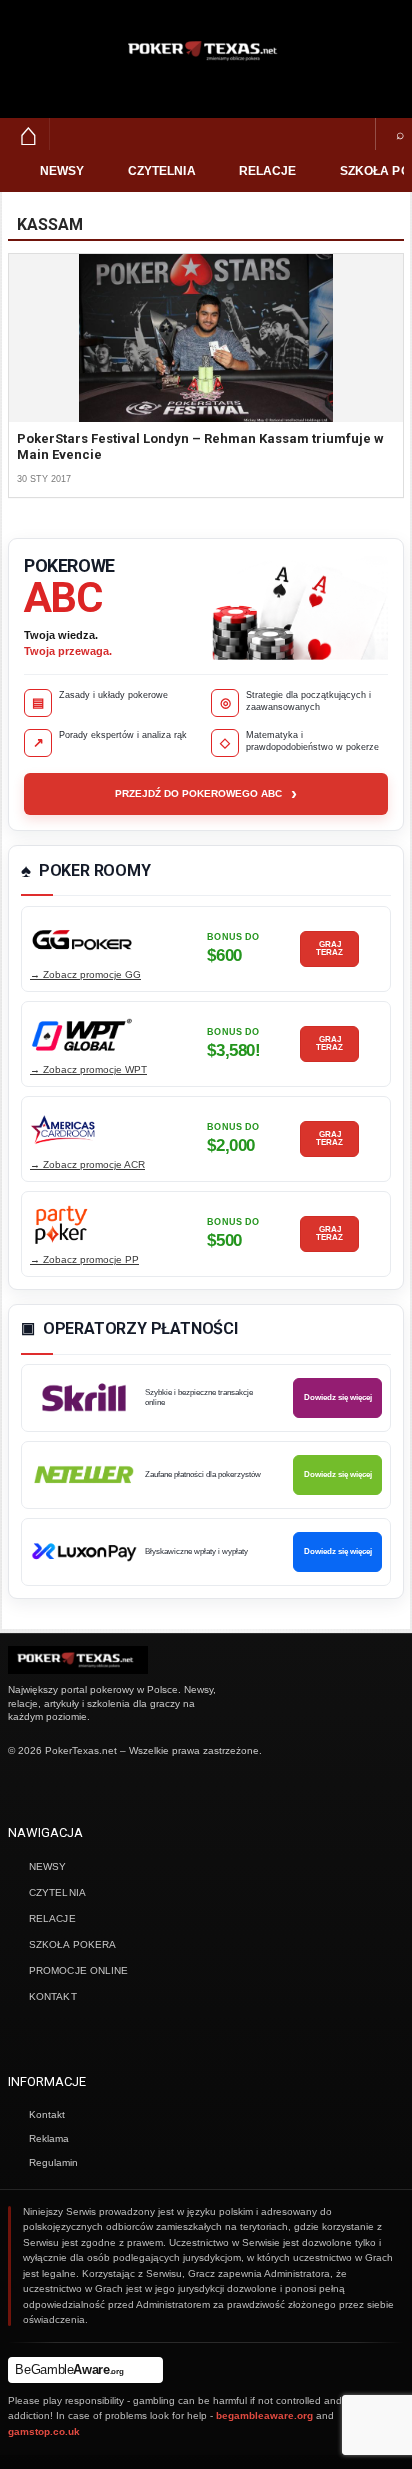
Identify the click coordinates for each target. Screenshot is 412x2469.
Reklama (49, 2138)
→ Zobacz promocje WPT (88, 1069)
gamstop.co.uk (44, 2431)
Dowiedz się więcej (338, 1397)
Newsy (62, 171)
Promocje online (79, 1970)
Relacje (268, 171)
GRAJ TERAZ (329, 948)
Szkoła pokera (72, 1944)
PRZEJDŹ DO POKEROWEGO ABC (206, 794)
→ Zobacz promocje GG (85, 974)
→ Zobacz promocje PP (84, 1259)
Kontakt (53, 1996)
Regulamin (53, 2162)
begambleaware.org (264, 2415)
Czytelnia (162, 171)
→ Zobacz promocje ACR (87, 1164)
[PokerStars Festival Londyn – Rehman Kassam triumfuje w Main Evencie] (206, 338)
